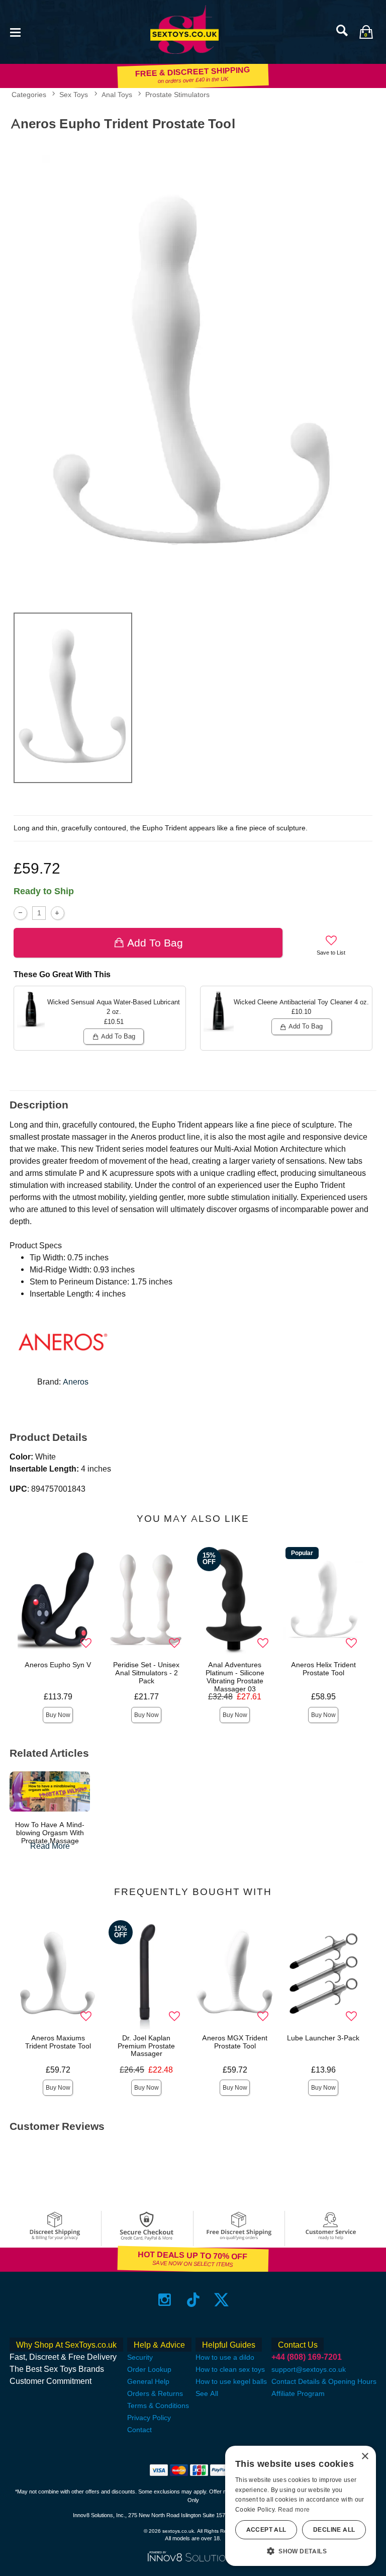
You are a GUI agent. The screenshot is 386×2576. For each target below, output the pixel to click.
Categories (29, 95)
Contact (139, 2430)
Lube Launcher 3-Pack (323, 2038)
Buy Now (58, 1715)
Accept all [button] (266, 2530)
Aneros (76, 1382)
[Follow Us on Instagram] (165, 2299)
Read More (50, 1846)
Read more (294, 2510)
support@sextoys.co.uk (309, 2369)
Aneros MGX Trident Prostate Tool (235, 2042)
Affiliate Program (298, 2393)
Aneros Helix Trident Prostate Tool (323, 1669)
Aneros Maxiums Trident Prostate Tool (58, 2042)
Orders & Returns (155, 2393)
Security (140, 2357)
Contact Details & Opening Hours (324, 2381)
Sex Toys (74, 95)
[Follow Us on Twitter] (221, 2299)
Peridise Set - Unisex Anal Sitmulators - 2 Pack (146, 1673)
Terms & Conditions (158, 2406)
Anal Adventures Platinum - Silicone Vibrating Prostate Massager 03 (235, 1677)
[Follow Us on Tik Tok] (193, 2299)
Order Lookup (149, 2369)
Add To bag (155, 943)
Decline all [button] (334, 2530)
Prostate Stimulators (177, 95)
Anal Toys (117, 95)
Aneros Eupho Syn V (58, 1665)
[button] (15, 31)
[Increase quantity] (58, 913)
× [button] (365, 2457)
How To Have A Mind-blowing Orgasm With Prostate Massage (50, 1833)
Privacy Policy (149, 2418)
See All (207, 2393)
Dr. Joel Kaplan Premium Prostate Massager (146, 2046)
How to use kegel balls (231, 2381)
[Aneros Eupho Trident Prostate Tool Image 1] (193, 370)
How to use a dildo (225, 2357)
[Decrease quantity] (20, 913)
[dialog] (301, 2506)
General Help (148, 2381)
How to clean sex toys (230, 2369)
